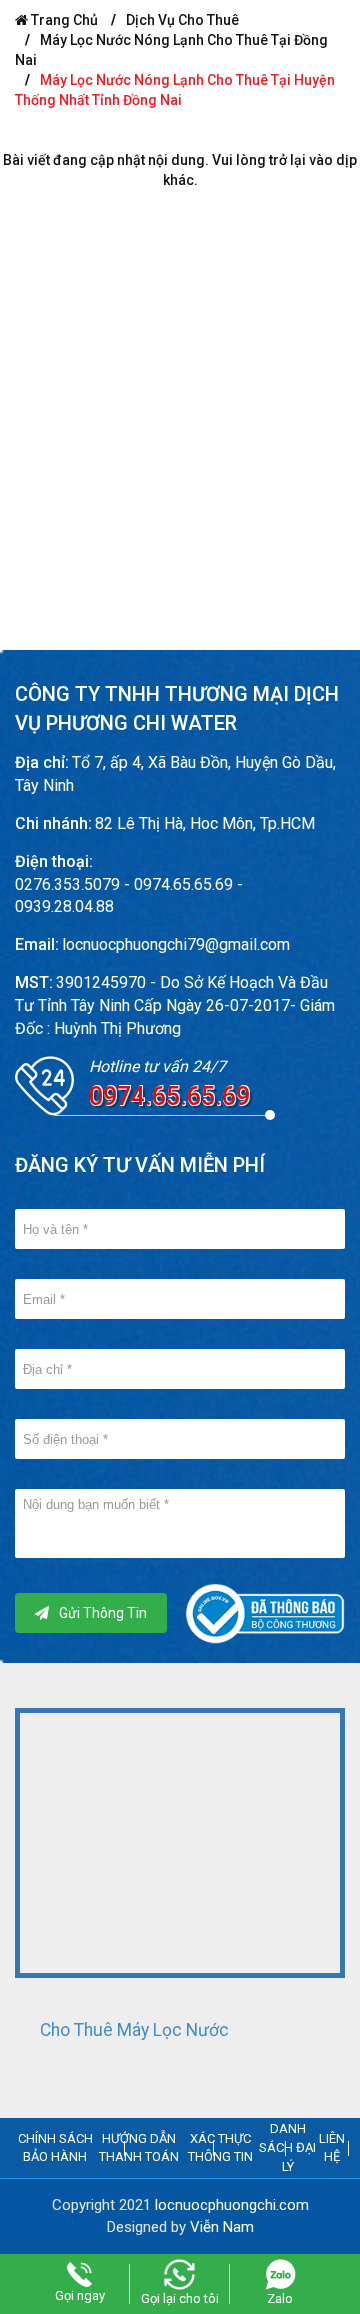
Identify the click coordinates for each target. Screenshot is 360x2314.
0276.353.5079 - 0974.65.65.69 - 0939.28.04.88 (129, 896)
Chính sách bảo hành (55, 2148)
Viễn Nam (222, 2227)
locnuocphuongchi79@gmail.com (176, 944)
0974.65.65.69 (169, 1096)
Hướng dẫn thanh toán (139, 2148)
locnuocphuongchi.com (232, 2205)
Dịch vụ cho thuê (182, 20)
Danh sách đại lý (287, 2147)
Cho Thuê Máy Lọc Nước (134, 2030)
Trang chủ (63, 20)
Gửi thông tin (103, 1613)
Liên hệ (332, 2148)
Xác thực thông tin (220, 2148)
